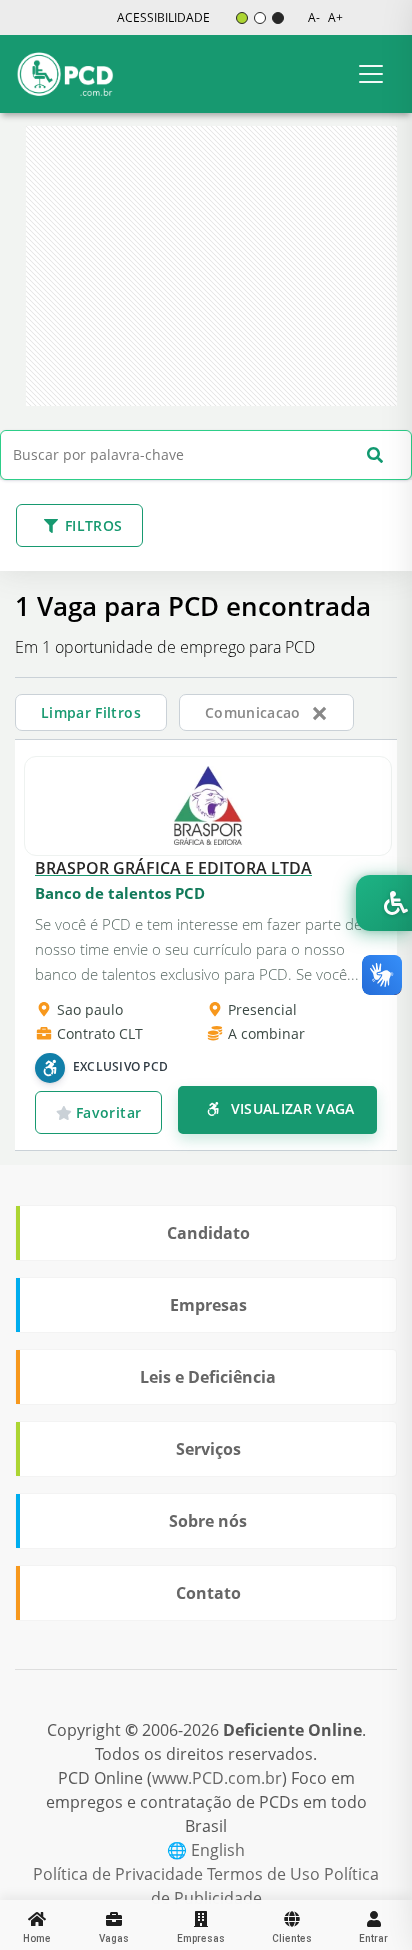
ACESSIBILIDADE (163, 17)
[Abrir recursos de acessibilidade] (384, 903)
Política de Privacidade (120, 1874)
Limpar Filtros (91, 712)
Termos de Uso (265, 1874)
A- (314, 17)
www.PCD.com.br (217, 1778)
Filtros (93, 525)
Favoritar (107, 1112)
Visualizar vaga (290, 1108)
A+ (335, 17)
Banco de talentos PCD (120, 893)
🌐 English (206, 1850)
